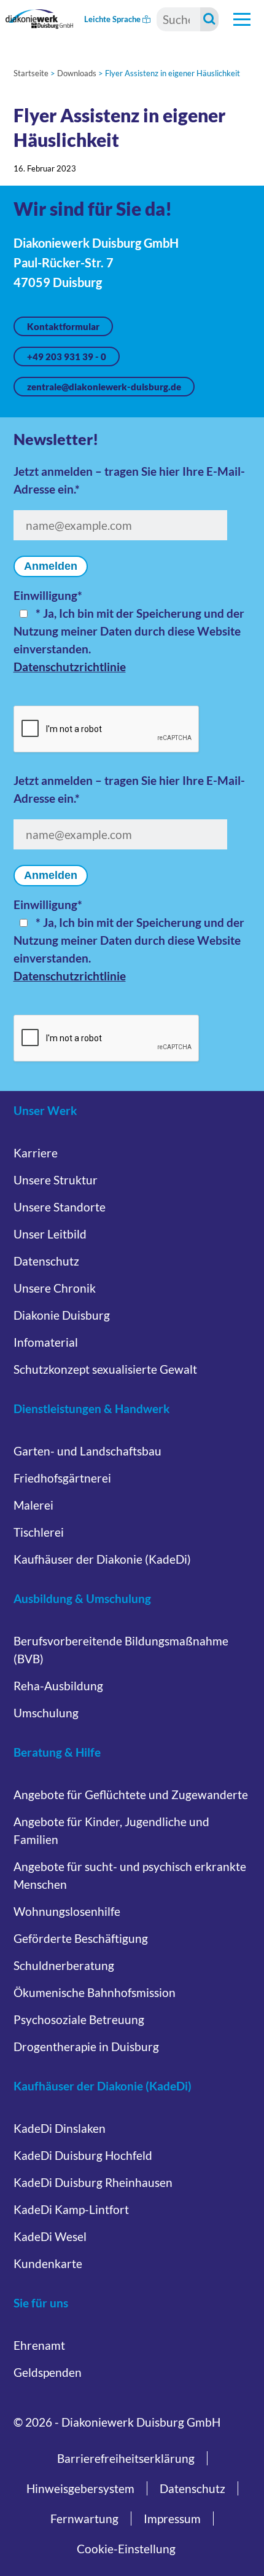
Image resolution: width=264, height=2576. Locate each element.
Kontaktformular (63, 326)
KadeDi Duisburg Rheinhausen (93, 2182)
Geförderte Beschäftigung (81, 1938)
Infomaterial (46, 1342)
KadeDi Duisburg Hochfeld (83, 2155)
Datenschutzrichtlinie (70, 667)
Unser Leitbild (50, 1234)
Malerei (33, 1505)
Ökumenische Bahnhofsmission (95, 1992)
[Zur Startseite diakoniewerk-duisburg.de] (39, 19)
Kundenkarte (48, 2263)
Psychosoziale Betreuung (79, 2019)
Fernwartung (84, 2519)
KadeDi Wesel (50, 2236)
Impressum (172, 2519)
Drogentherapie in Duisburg (86, 2046)
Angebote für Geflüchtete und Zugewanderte (131, 1794)
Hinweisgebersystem (80, 2488)
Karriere (36, 1153)
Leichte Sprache (113, 19)
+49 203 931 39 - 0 (67, 356)
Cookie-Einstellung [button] (126, 2549)
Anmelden (51, 566)
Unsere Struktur (56, 1180)
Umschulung (46, 1713)
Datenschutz (46, 1261)
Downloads (77, 73)
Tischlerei (39, 1532)
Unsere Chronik (55, 1288)
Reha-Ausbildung (58, 1686)
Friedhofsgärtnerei (62, 1478)
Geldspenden (48, 2372)
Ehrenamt (39, 2345)
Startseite (31, 73)
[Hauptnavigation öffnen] (242, 19)
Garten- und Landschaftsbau (87, 1451)
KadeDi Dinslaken (60, 2128)
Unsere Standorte (60, 1207)
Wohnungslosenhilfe (67, 1911)
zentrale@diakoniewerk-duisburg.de (104, 387)
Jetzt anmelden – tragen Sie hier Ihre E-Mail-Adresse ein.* (129, 480)
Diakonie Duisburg (62, 1315)
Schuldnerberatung (64, 1965)
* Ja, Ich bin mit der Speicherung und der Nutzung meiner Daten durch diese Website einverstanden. (129, 631)
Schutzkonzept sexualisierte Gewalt (105, 1369)
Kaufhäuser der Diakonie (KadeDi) (102, 1559)
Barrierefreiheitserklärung (126, 2458)
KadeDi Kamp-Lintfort (71, 2209)
